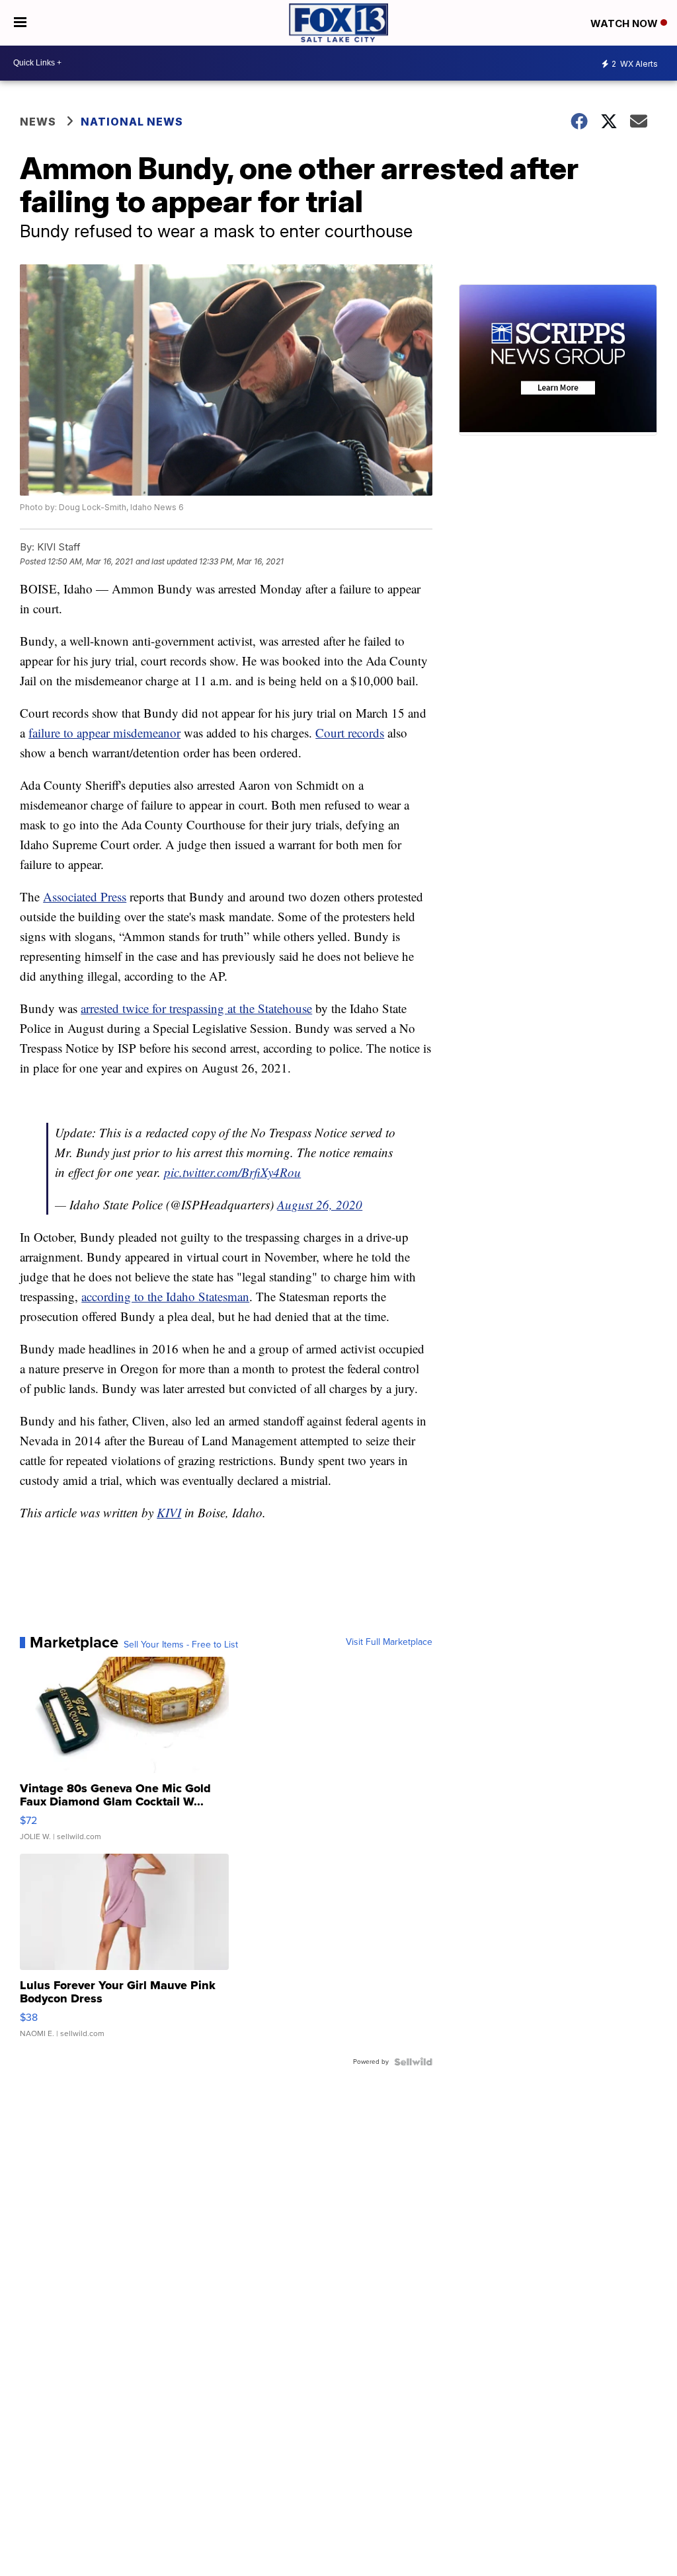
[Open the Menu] (20, 23)
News (38, 122)
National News (132, 122)
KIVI (169, 1512)
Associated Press (85, 896)
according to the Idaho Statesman (165, 1296)
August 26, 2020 (320, 1204)
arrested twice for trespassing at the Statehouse (196, 1008)
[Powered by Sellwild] (413, 2062)
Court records (350, 733)
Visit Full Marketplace (389, 1642)
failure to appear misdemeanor (104, 733)
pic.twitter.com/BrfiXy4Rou (232, 1172)
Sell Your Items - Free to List (181, 1645)
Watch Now (625, 23)
